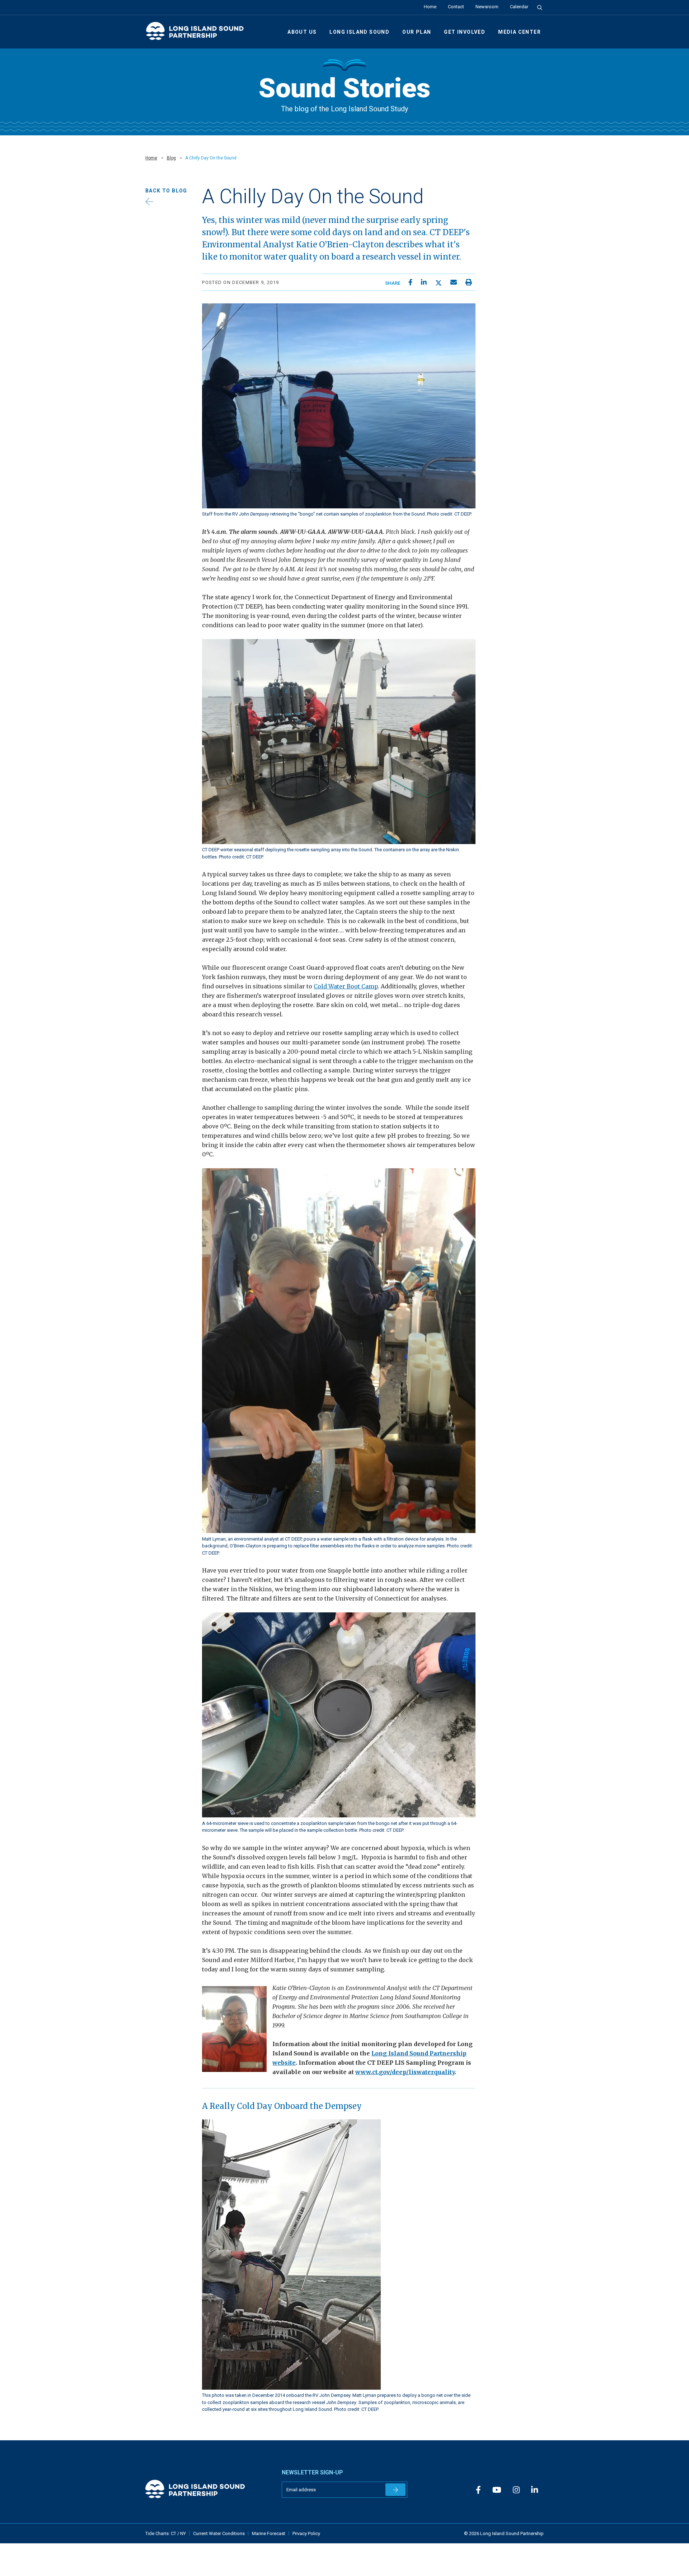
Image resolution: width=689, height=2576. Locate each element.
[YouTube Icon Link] (497, 2490)
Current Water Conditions (219, 2533)
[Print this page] (469, 282)
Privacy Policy (306, 2533)
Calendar (519, 7)
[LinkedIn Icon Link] (535, 2490)
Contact (456, 7)
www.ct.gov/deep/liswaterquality (405, 2072)
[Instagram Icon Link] (516, 2490)
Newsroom (487, 7)
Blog (171, 158)
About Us (302, 32)
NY (183, 2533)
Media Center (519, 32)
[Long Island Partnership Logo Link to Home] (198, 34)
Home (430, 7)
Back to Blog (166, 191)
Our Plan (417, 32)
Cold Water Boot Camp (346, 986)
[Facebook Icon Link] (478, 2490)
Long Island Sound (359, 32)
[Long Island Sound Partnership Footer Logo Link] (208, 2489)
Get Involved (465, 32)
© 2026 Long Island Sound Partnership (504, 2533)
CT (174, 2533)
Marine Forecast (269, 2533)
